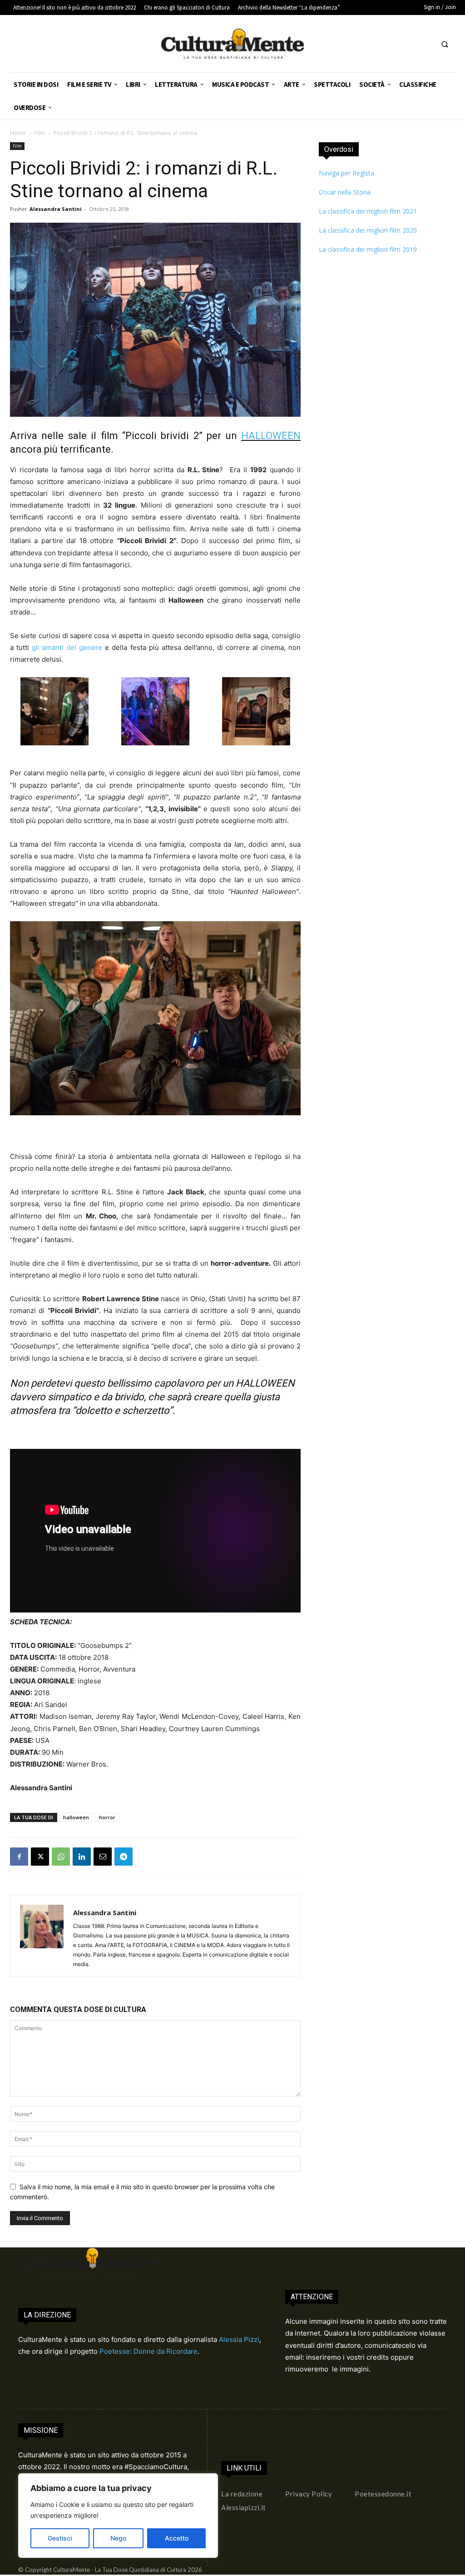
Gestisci (60, 2538)
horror (107, 1817)
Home (18, 133)
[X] (40, 1857)
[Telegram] (124, 1857)
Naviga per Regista (346, 173)
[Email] (103, 1857)
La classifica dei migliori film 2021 (368, 211)
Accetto (177, 2538)
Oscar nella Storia (345, 192)
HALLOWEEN (271, 436)
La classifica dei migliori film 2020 (368, 230)
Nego (118, 2538)
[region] (118, 2516)
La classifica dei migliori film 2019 (368, 249)
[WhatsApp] (61, 1857)
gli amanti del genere (67, 647)
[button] (445, 44)
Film (40, 133)
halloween (76, 1817)
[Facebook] (19, 1857)
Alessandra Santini (56, 209)
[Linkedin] (82, 1857)
